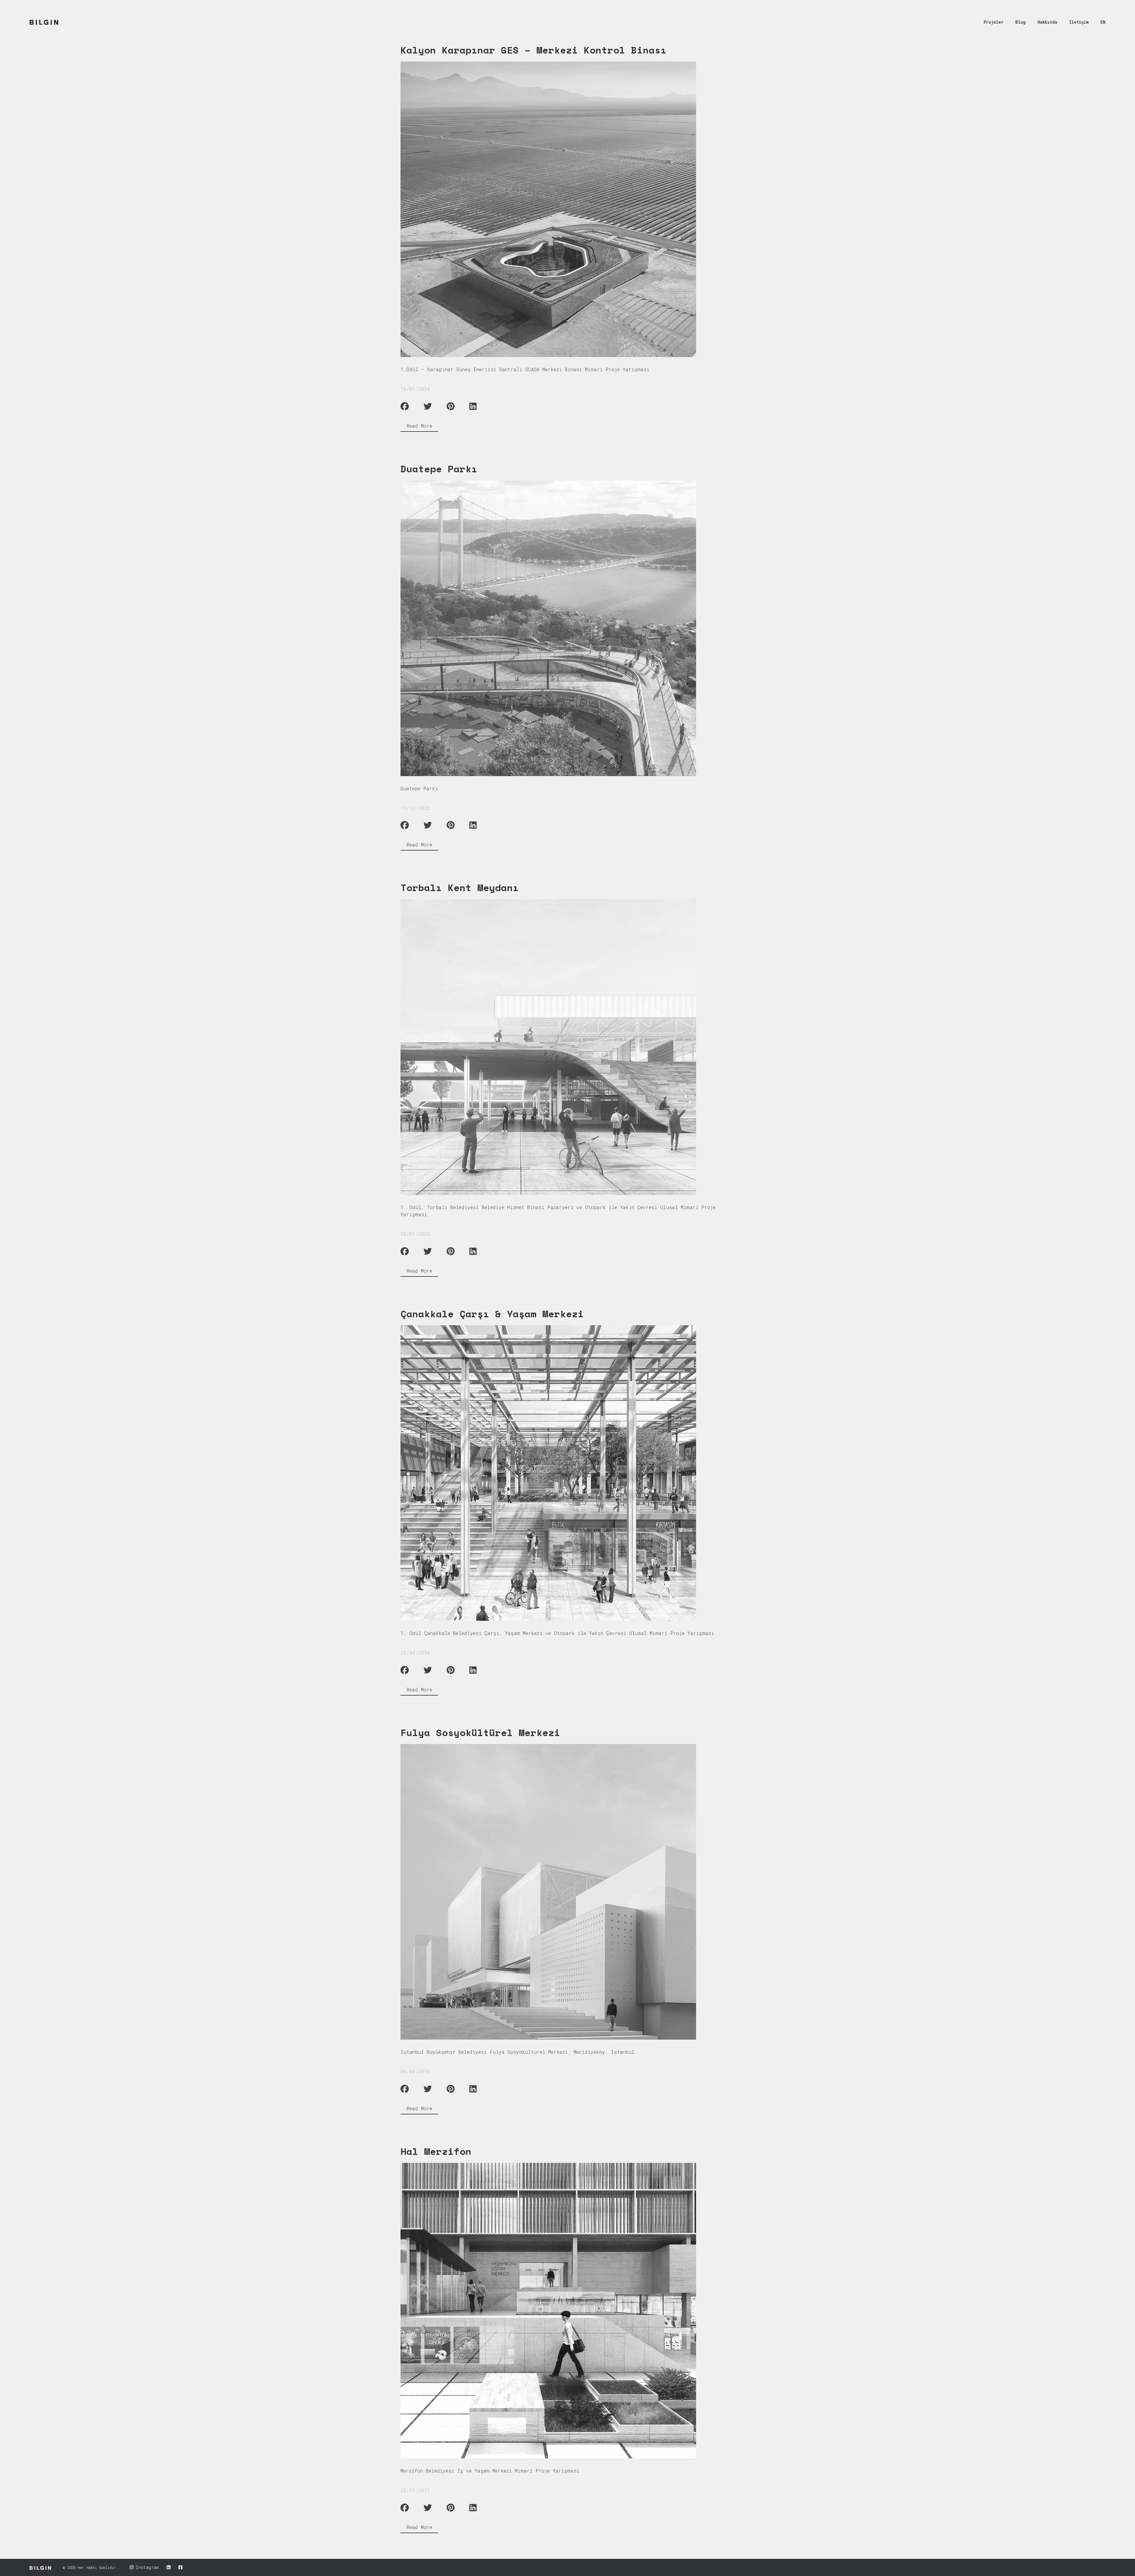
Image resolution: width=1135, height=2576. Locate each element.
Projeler (994, 22)
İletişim (1079, 22)
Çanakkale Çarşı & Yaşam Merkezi (492, 1314)
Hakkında (1047, 22)
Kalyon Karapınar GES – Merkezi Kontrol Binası (534, 50)
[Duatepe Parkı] (563, 628)
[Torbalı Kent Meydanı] (563, 1047)
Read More (419, 426)
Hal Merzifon (436, 2151)
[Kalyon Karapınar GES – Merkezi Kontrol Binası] (563, 209)
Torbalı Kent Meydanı (460, 888)
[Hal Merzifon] (563, 2311)
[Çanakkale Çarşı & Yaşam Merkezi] (563, 1473)
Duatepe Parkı (439, 469)
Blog (1020, 22)
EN (1103, 22)
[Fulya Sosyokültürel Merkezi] (563, 1892)
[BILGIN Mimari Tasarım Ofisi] (44, 22)
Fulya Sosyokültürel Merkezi (480, 1733)
